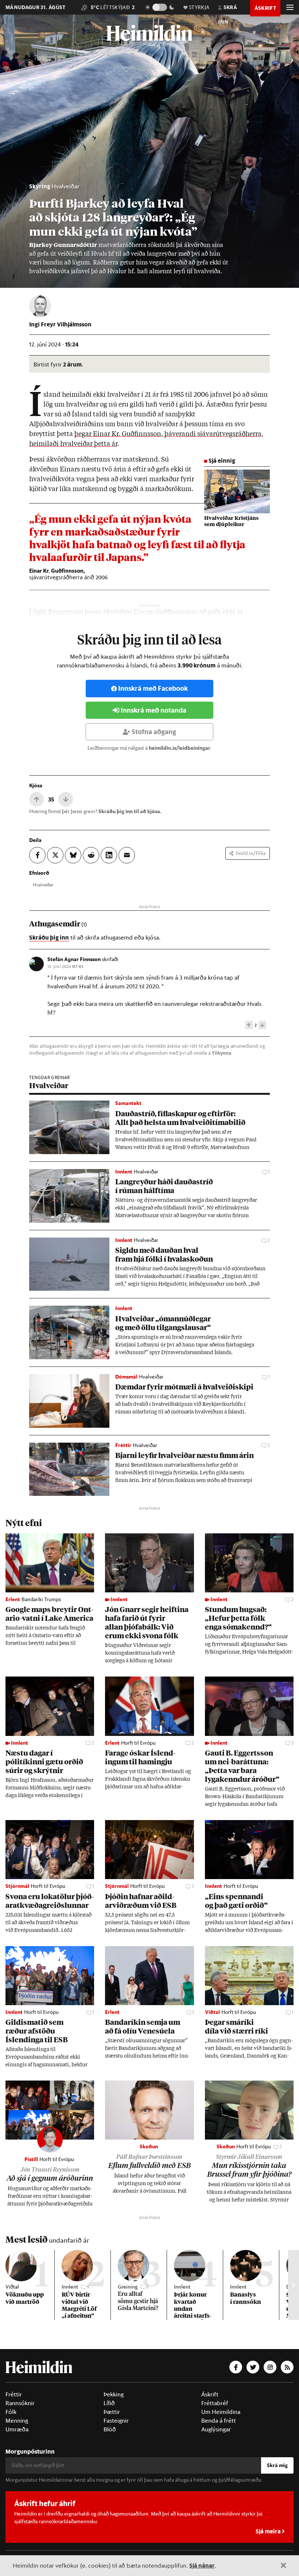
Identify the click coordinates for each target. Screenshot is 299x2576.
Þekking (114, 2394)
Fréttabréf (215, 2403)
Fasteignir (116, 2420)
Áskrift (210, 2394)
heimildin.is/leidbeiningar (180, 748)
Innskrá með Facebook (153, 688)
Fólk (11, 2412)
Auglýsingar (216, 2429)
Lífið (109, 2403)
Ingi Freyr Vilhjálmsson (60, 324)
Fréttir (14, 2394)
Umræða (17, 2429)
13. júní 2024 (65, 966)
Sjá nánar (202, 2565)
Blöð (110, 2429)
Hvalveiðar (65, 186)
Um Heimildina (221, 2412)
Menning (17, 2420)
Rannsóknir (20, 2403)
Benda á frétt (219, 2420)
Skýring (40, 186)
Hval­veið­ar (43, 885)
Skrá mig (277, 2465)
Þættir (112, 2412)
